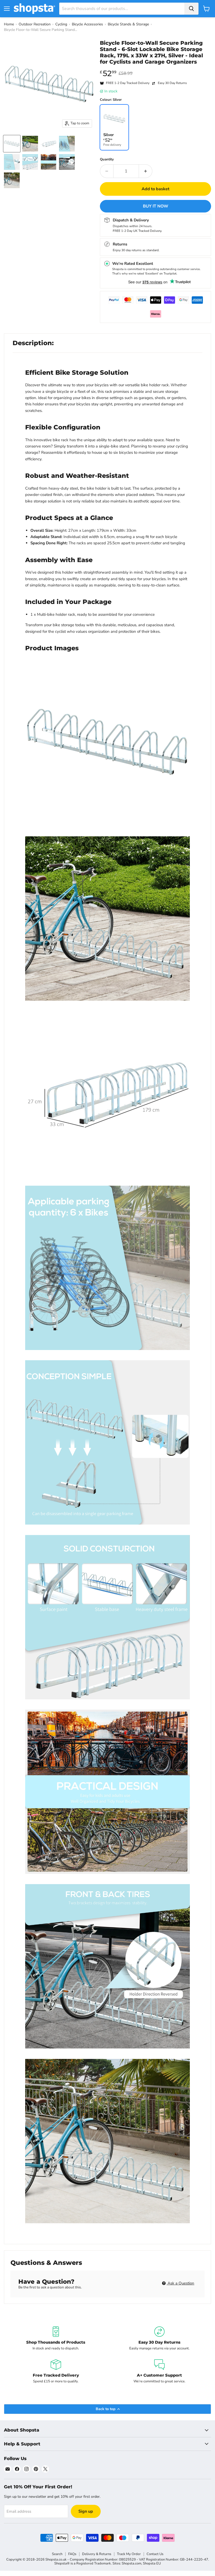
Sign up (86, 2511)
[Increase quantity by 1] (146, 171)
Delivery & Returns (97, 2554)
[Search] (191, 9)
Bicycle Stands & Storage (128, 24)
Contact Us (155, 2554)
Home (9, 24)
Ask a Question (180, 2283)
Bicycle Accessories (87, 24)
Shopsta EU (152, 2563)
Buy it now (156, 206)
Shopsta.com (131, 2563)
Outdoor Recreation (35, 24)
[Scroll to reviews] (155, 68)
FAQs (72, 2554)
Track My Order (129, 2554)
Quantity (107, 159)
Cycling (61, 24)
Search (57, 2554)
